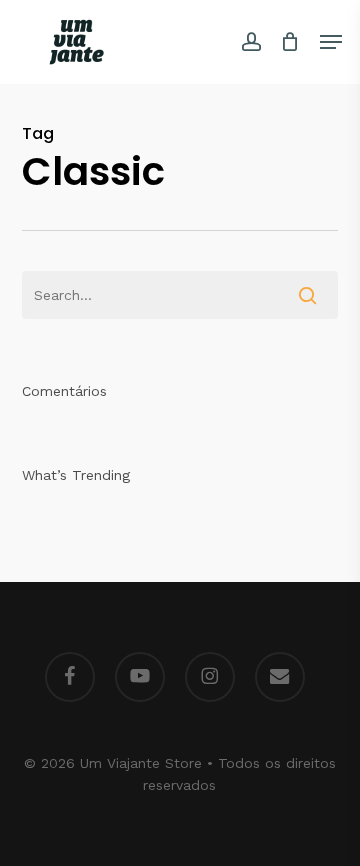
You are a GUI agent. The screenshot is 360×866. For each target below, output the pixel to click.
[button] (331, 42)
